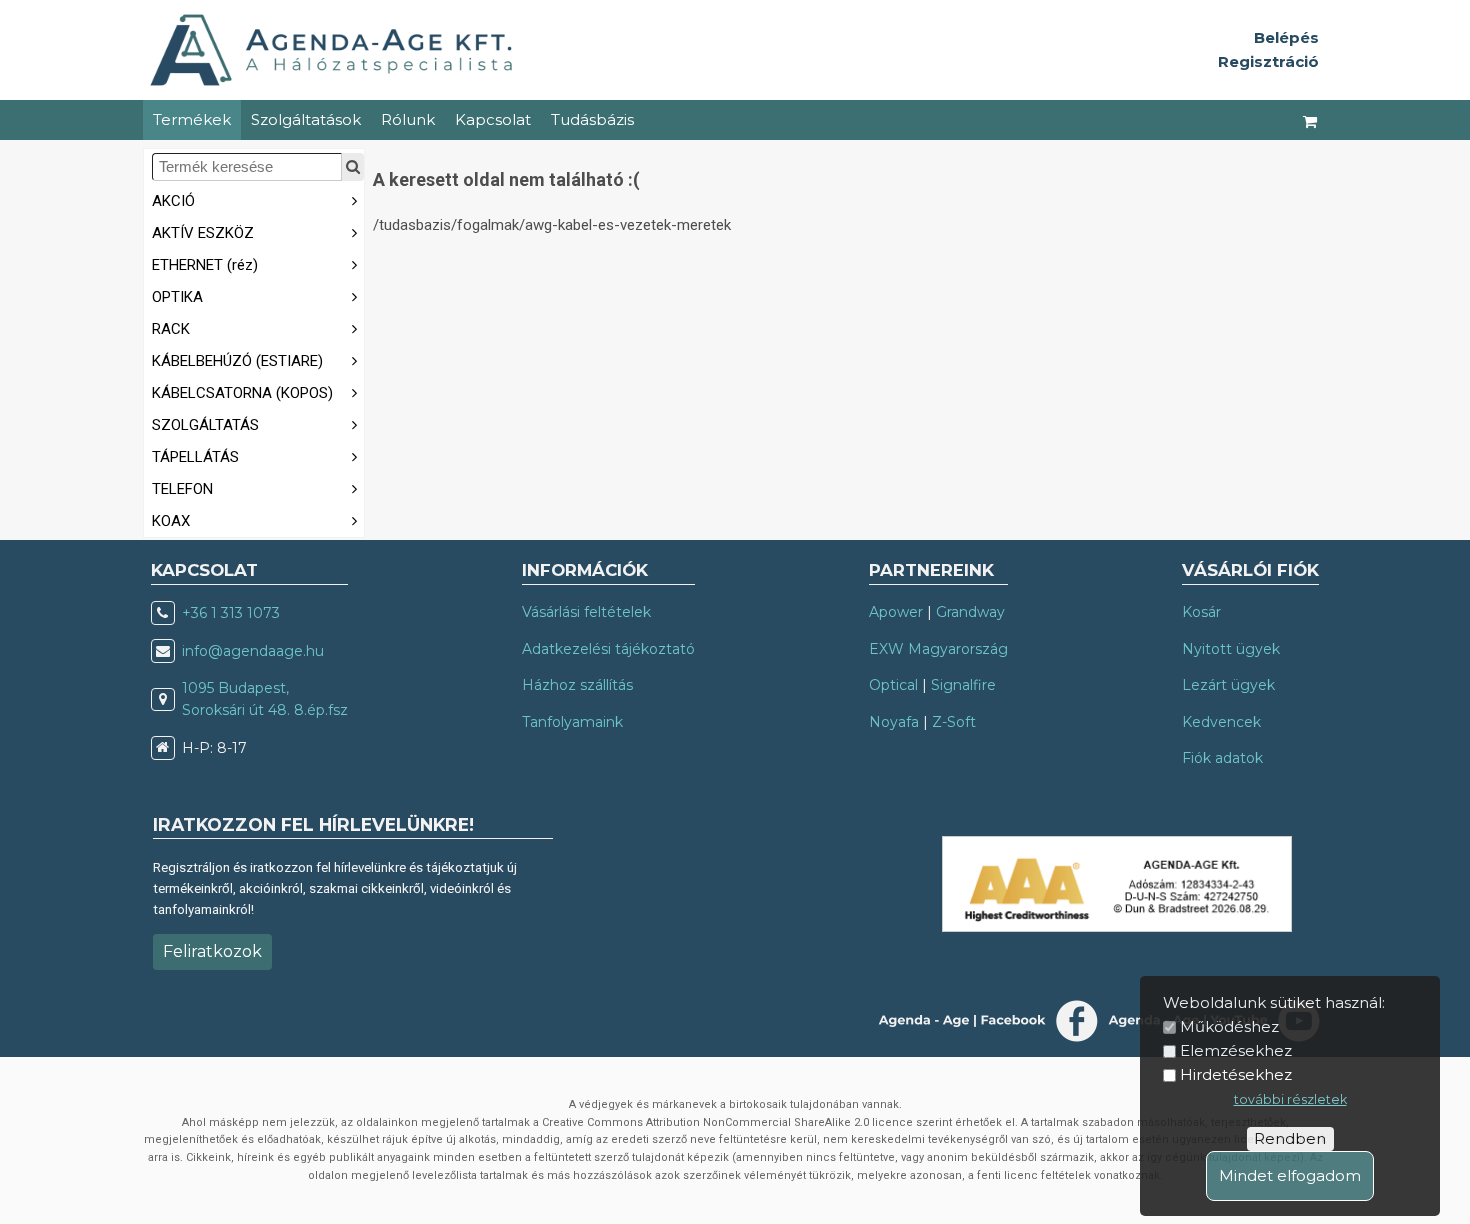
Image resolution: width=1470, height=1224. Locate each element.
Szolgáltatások (306, 119)
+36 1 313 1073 (231, 613)
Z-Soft (954, 722)
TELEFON (182, 489)
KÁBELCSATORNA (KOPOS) (242, 393)
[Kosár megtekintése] (1311, 120)
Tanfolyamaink (572, 722)
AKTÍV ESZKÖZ (203, 233)
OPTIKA (177, 297)
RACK (171, 329)
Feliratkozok (212, 951)
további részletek (1290, 1099)
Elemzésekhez (1236, 1050)
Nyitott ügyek (1231, 649)
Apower (896, 612)
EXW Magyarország (938, 649)
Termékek (192, 119)
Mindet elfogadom (1290, 1175)
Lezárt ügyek (1228, 685)
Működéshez (1229, 1026)
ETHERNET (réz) (205, 265)
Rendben (1290, 1138)
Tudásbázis (592, 119)
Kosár (1201, 612)
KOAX (171, 521)
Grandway (970, 612)
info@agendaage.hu (253, 651)
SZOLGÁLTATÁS (205, 425)
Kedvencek (1221, 722)
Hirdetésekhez (1236, 1074)
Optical (893, 685)
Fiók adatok (1222, 758)
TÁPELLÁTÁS (195, 457)
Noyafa (894, 722)
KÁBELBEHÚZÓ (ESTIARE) (237, 361)
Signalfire (963, 685)
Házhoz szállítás (577, 685)
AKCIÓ (173, 201)
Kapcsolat (493, 119)
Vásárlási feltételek (586, 612)
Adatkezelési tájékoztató (608, 649)
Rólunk (408, 119)
